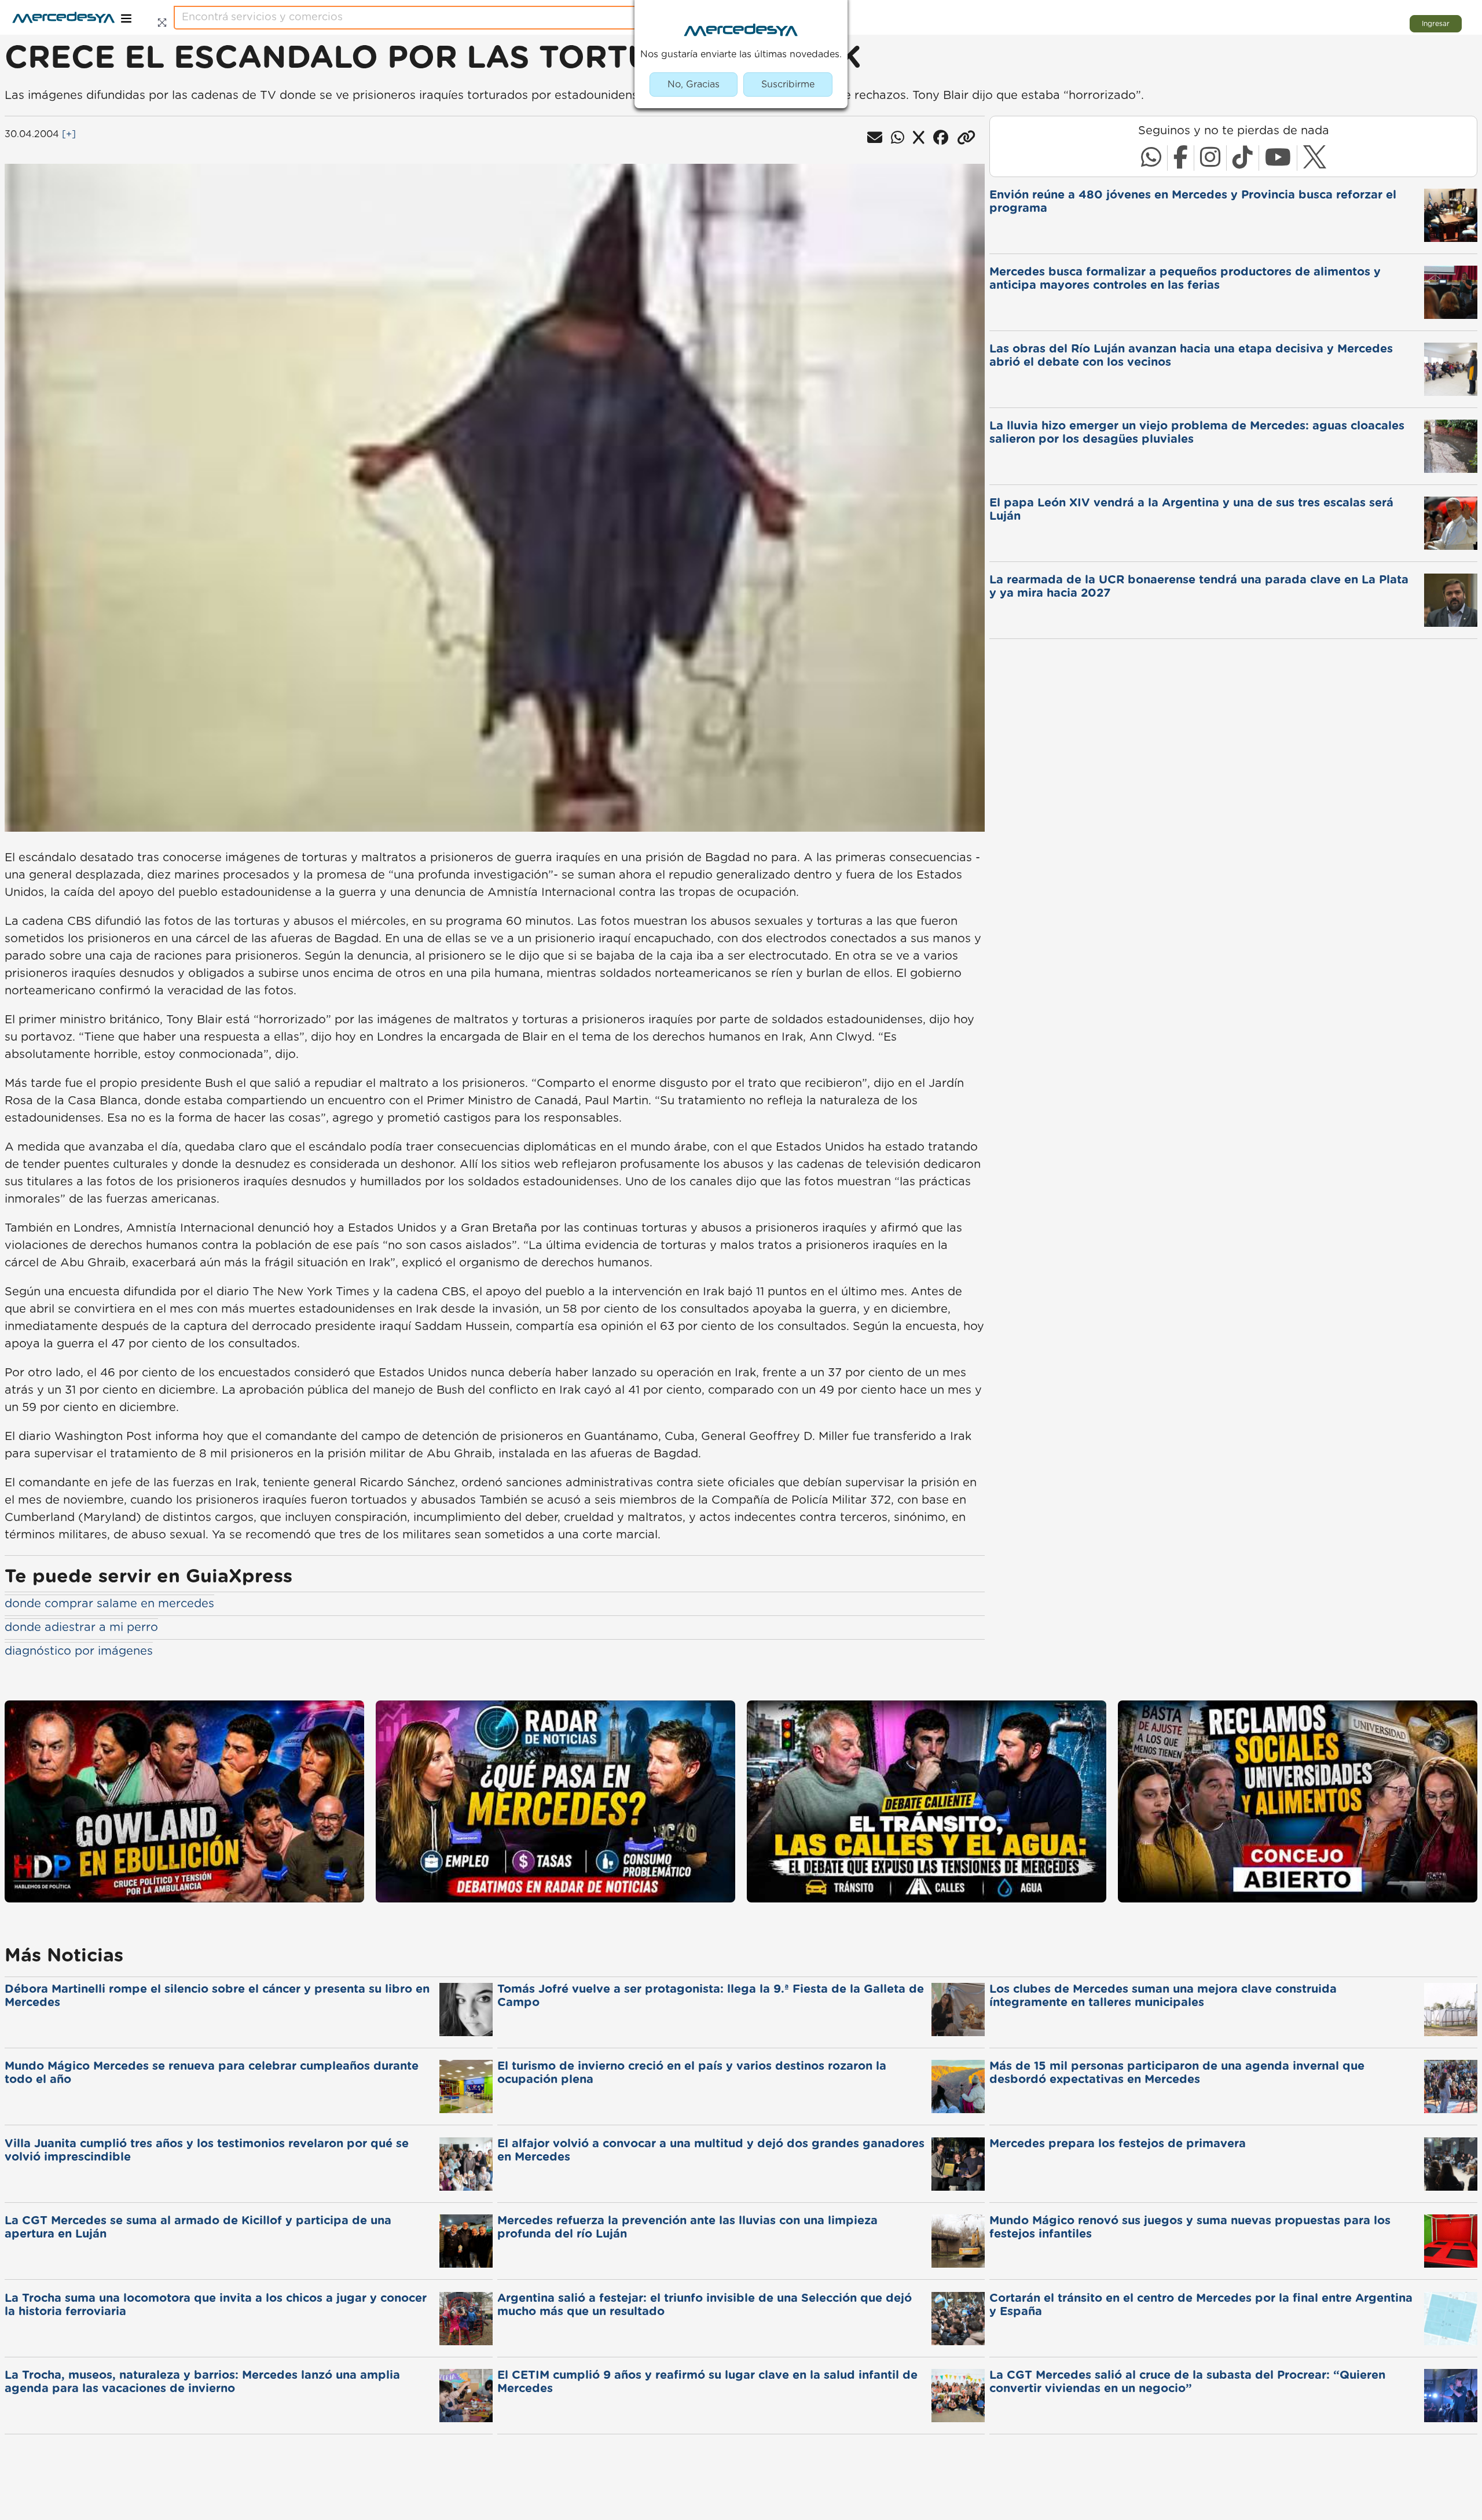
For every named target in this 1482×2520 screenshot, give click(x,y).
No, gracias (694, 85)
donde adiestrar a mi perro (81, 1628)
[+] (69, 134)
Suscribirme (788, 85)
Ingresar (1436, 24)
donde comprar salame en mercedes (109, 1604)
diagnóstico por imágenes (79, 1651)
